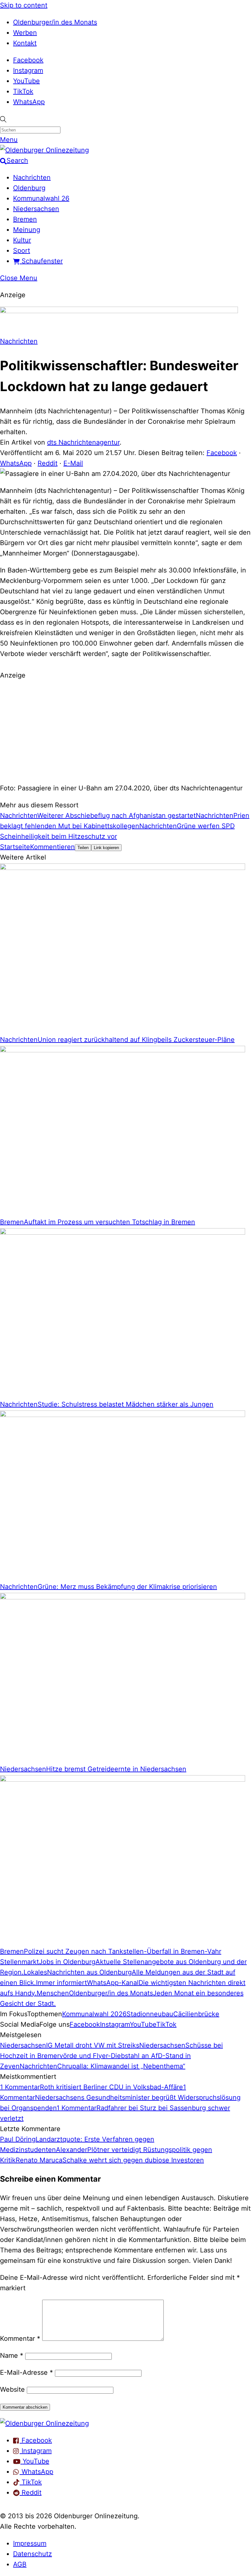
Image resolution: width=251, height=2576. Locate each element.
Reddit (48, 463)
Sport (22, 251)
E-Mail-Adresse (26, 2372)
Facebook (28, 60)
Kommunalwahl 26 (41, 198)
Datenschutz (33, 2554)
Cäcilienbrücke (196, 2014)
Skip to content (24, 5)
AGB (20, 2564)
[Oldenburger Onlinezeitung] (44, 2423)
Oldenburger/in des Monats (55, 22)
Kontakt (25, 43)
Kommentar (20, 2339)
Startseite (15, 847)
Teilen (83, 848)
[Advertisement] (125, 731)
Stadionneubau (150, 2014)
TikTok (23, 91)
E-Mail (73, 463)
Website (12, 2389)
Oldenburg (29, 188)
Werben (25, 33)
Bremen (25, 219)
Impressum (30, 2543)
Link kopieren (106, 848)
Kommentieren (52, 847)
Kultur (22, 240)
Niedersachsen (36, 209)
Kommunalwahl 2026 (94, 2014)
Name (12, 2355)
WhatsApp (29, 102)
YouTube (26, 81)
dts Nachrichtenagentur (83, 442)
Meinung (27, 230)
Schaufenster (41, 261)
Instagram (28, 70)
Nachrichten (32, 177)
